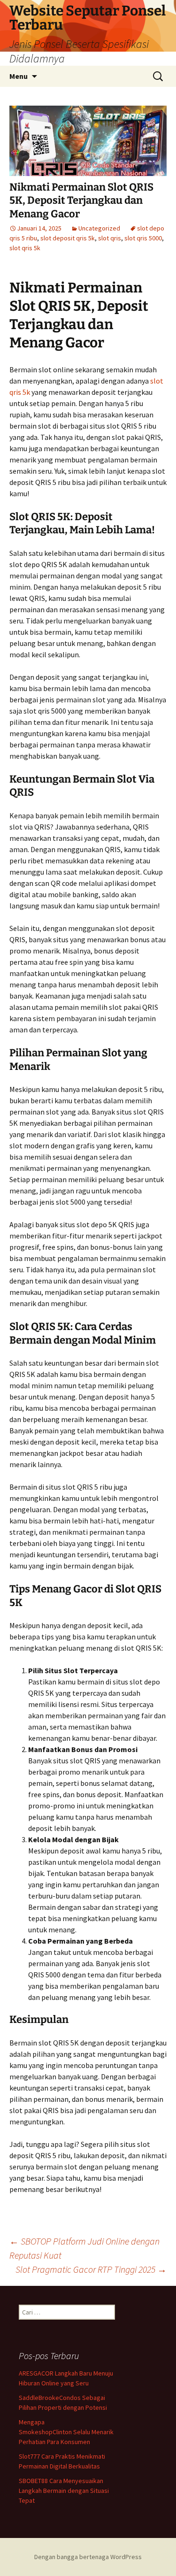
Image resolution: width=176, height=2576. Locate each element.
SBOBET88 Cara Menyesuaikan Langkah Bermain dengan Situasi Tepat (64, 2491)
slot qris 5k (25, 248)
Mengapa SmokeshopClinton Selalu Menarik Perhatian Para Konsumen (66, 2432)
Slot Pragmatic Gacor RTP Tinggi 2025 (91, 2269)
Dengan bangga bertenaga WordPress (88, 2557)
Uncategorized (99, 228)
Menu (19, 76)
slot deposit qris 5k (68, 238)
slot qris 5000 (143, 238)
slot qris (110, 238)
